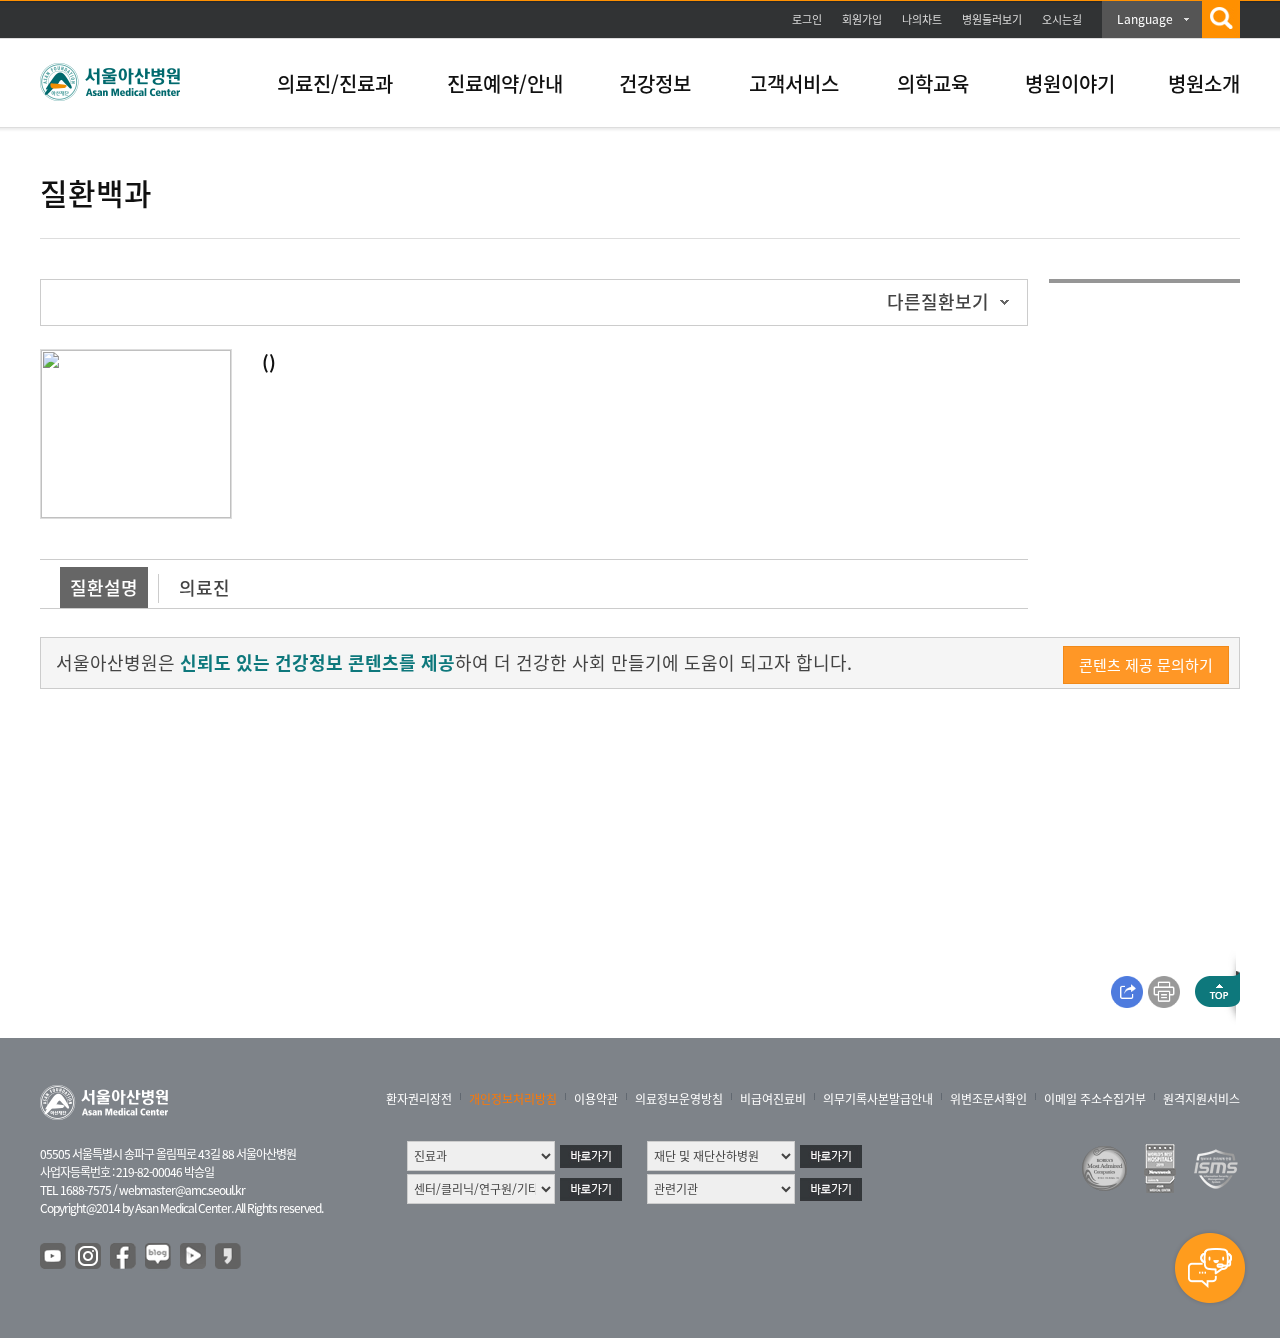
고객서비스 (794, 83)
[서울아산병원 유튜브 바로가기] (54, 1257)
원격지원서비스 (1201, 1099)
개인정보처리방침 (513, 1099)
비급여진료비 (773, 1099)
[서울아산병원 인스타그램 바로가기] (89, 1257)
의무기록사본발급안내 (878, 1099)
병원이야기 (1070, 83)
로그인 (807, 19)
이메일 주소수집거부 (1095, 1099)
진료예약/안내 (505, 83)
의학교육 (933, 83)
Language (1145, 19)
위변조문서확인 (988, 1099)
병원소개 (1204, 83)
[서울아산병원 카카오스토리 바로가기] (229, 1257)
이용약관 (596, 1099)
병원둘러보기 (992, 19)
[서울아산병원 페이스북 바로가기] (124, 1257)
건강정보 (655, 83)
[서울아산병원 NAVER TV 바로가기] (194, 1257)
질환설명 (104, 587)
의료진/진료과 (335, 83)
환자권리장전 (419, 1099)
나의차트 (922, 19)
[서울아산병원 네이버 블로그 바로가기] (159, 1257)
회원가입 (862, 19)
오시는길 (1062, 19)
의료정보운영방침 (679, 1099)
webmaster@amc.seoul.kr (182, 1190)
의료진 (204, 587)
